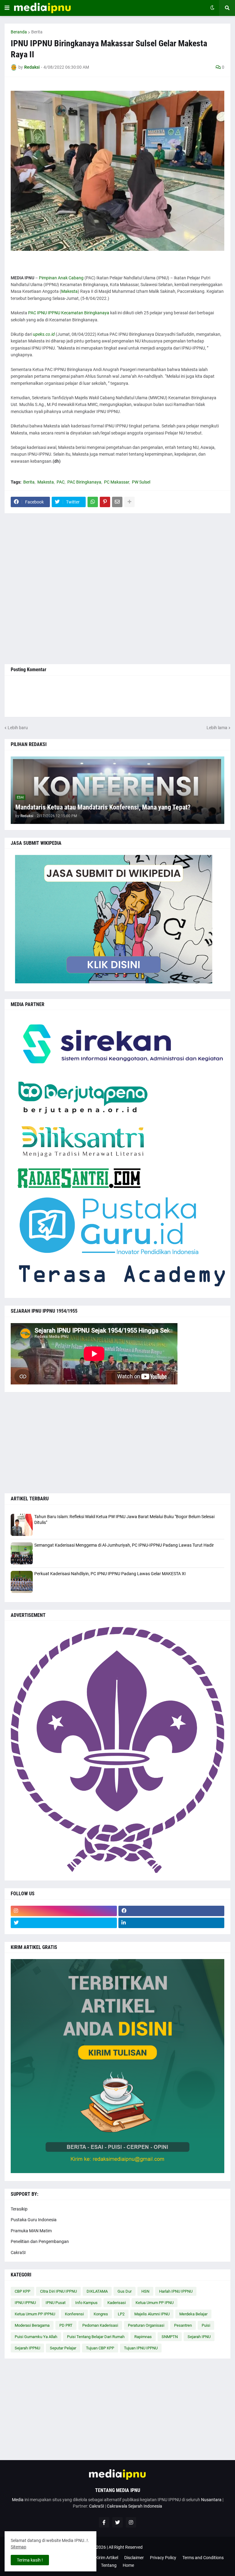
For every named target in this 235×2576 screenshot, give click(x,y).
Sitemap (19, 2547)
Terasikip (19, 2209)
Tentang (109, 2565)
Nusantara (211, 2500)
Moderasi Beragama (32, 2325)
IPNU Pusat (56, 2303)
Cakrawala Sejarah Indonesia (134, 2506)
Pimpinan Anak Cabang (61, 278)
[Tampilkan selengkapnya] (129, 502)
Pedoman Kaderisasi (100, 2325)
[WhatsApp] (93, 502)
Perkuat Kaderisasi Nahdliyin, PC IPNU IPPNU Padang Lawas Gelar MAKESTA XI (110, 1574)
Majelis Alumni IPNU (152, 2314)
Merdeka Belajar (193, 2314)
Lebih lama (217, 728)
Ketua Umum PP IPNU (155, 2303)
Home (128, 2565)
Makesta (69, 291)
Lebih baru (18, 728)
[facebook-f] (104, 2522)
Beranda (19, 32)
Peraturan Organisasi (146, 2325)
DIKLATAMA (97, 2291)
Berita (37, 32)
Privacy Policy (163, 2558)
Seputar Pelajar (63, 2348)
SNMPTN (170, 2337)
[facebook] (172, 1911)
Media (18, 2500)
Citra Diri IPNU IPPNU (58, 2291)
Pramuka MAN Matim (31, 2231)
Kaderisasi (117, 2303)
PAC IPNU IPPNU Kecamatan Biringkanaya (69, 313)
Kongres (101, 2314)
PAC (61, 482)
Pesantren (183, 2325)
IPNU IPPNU (25, 2303)
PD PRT (66, 2325)
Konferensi (74, 2314)
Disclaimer (134, 2558)
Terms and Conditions (203, 2558)
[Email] (117, 502)
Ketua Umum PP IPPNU (35, 2314)
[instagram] (64, 1911)
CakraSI (18, 2253)
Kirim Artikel (107, 2558)
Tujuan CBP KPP (100, 2348)
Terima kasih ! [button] (30, 2560)
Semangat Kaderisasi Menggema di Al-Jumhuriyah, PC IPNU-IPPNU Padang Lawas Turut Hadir (124, 1545)
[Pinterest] (105, 502)
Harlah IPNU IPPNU (176, 2291)
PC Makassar (117, 482)
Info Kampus (86, 2303)
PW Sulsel (141, 482)
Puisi (206, 2325)
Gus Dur (125, 2291)
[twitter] (64, 1923)
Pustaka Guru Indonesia (34, 2220)
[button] (7, 8)
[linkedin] (172, 1923)
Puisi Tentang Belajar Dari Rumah (96, 2337)
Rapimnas (143, 2337)
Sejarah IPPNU (27, 2348)
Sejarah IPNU (199, 2337)
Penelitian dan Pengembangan (40, 2241)
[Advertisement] (117, 589)
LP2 (121, 2314)
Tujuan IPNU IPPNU (141, 2348)
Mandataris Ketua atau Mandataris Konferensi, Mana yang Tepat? (103, 807)
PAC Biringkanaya (84, 482)
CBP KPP (22, 2291)
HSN (145, 2291)
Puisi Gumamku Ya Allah (36, 2337)
